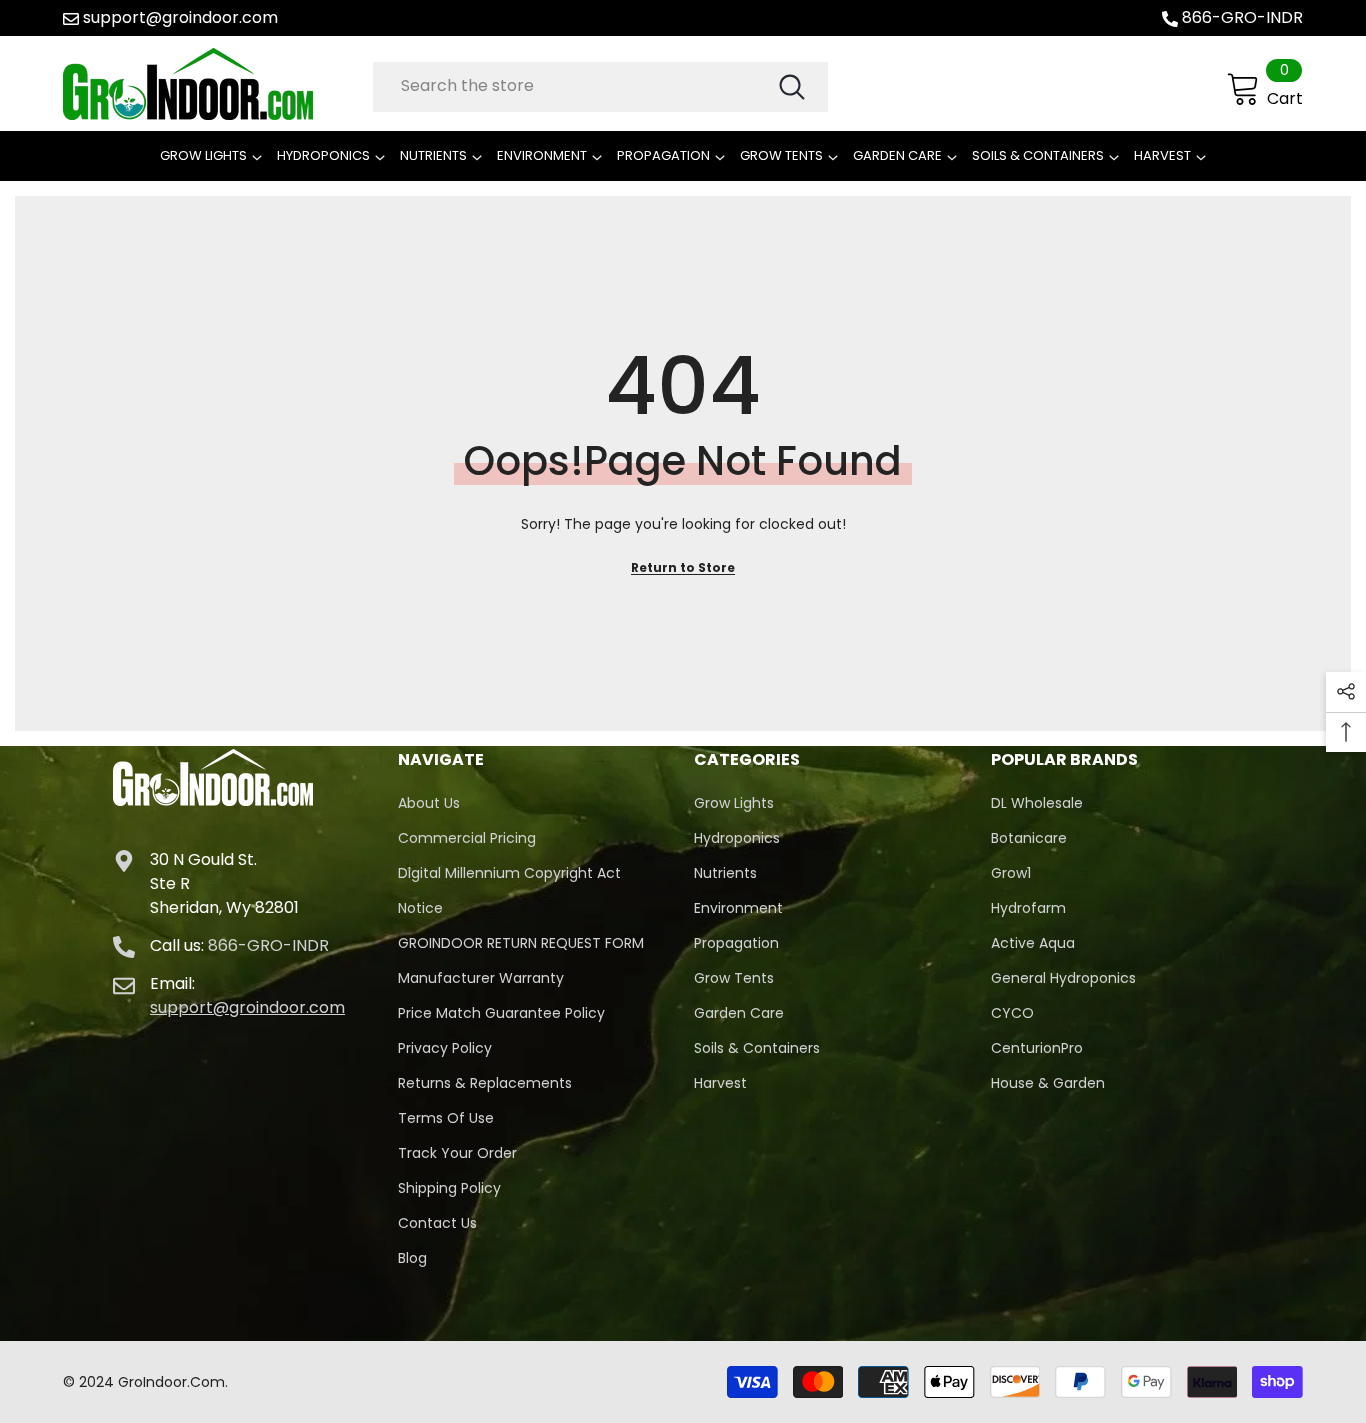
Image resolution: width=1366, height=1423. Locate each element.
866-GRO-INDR (1242, 17)
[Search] (600, 87)
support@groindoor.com (180, 17)
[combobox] (574, 86)
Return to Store (683, 567)
